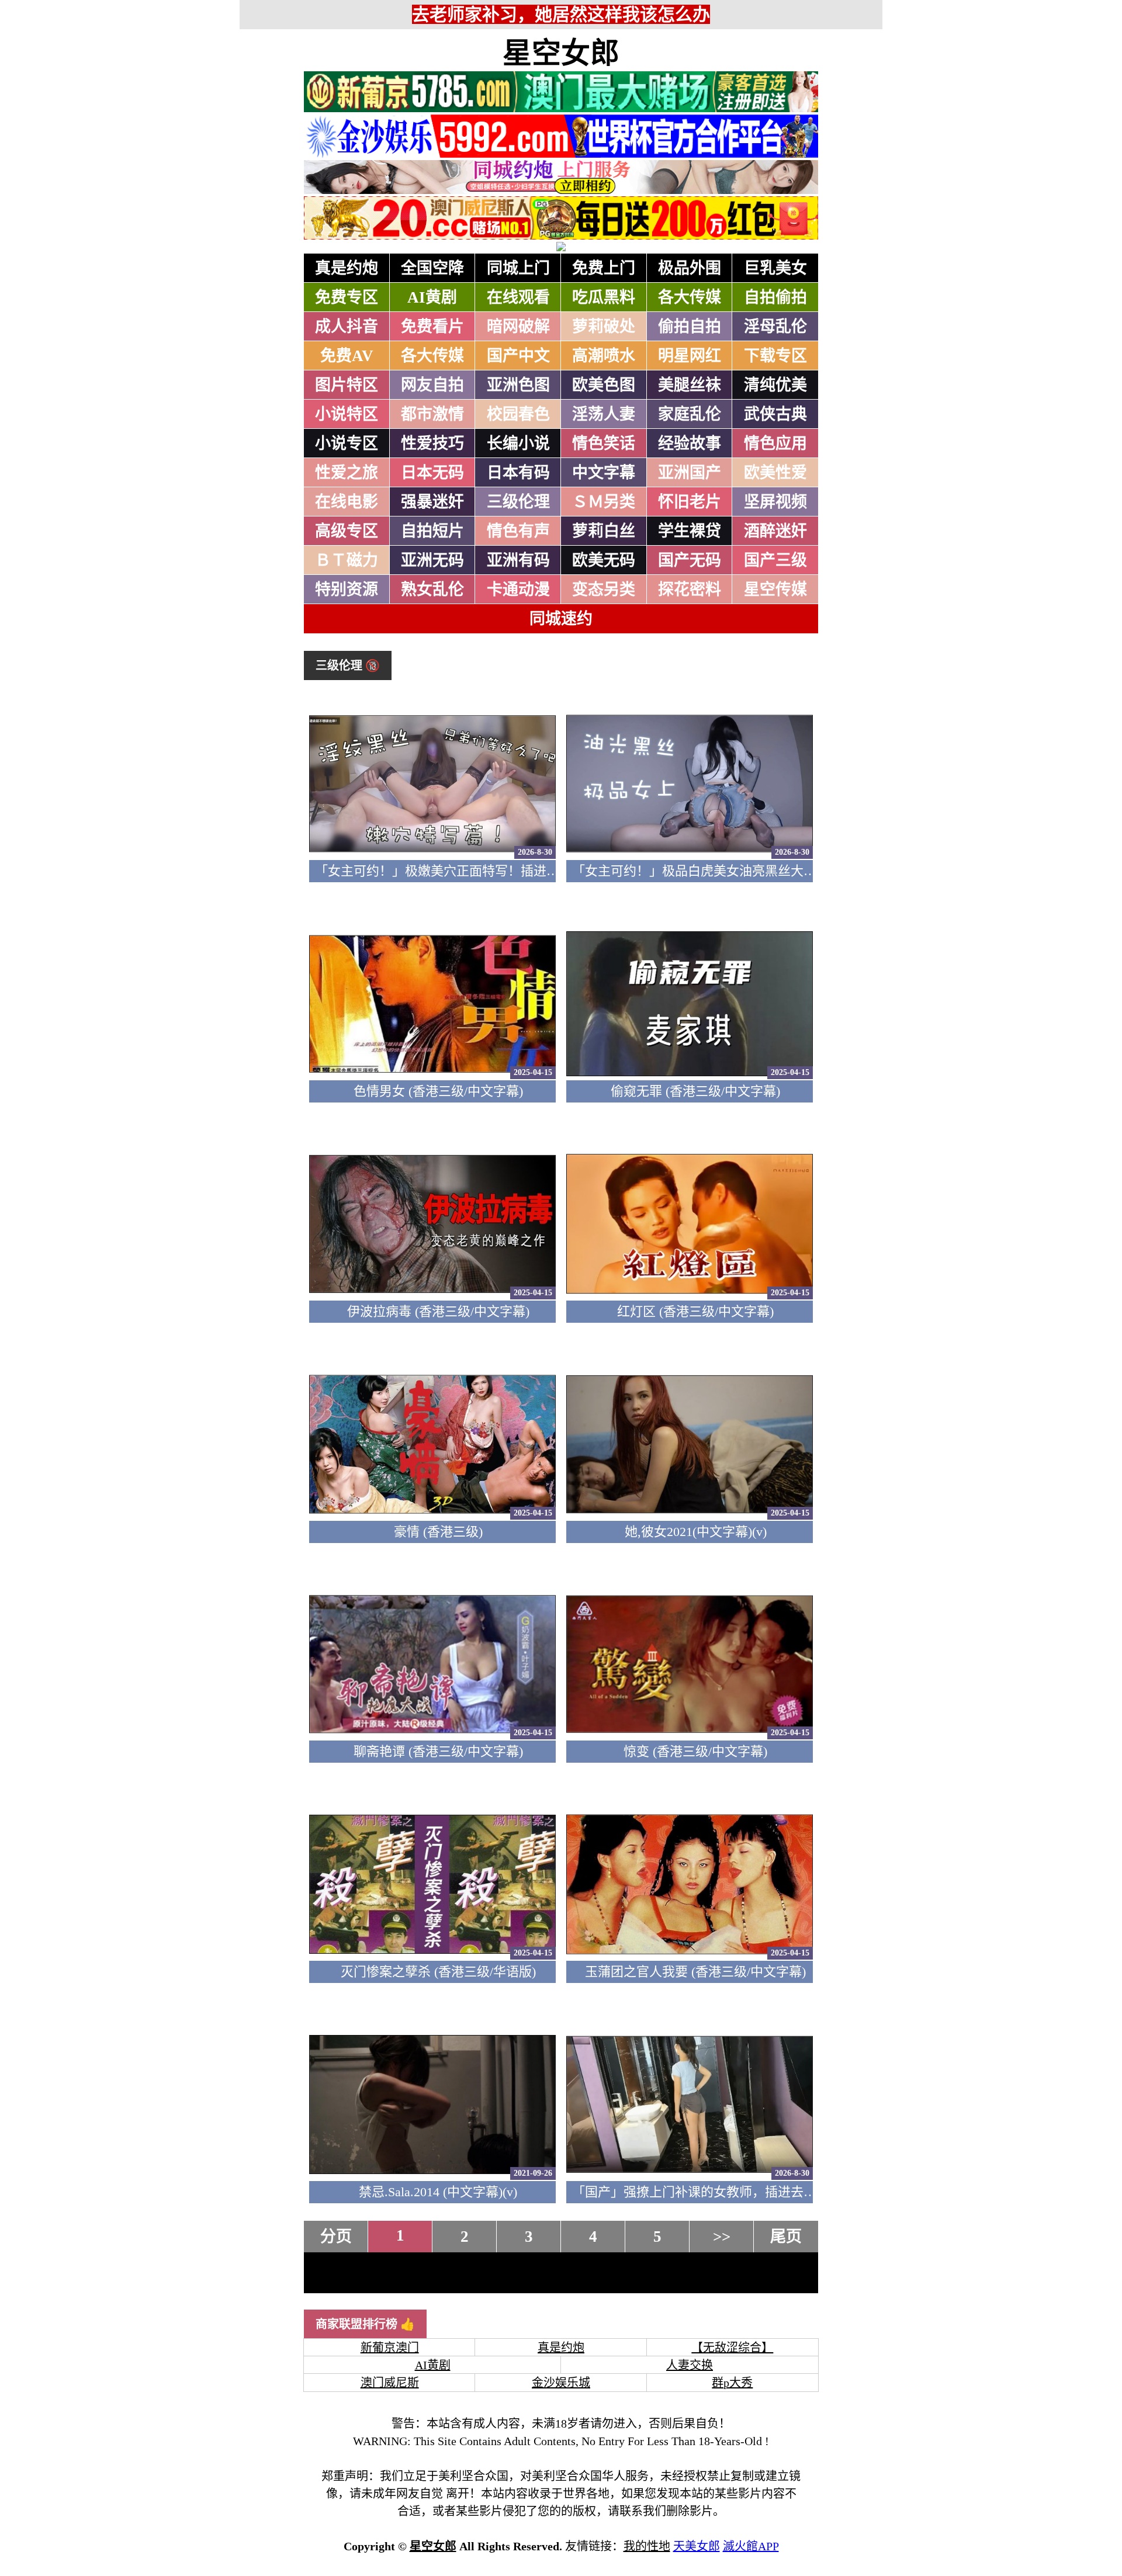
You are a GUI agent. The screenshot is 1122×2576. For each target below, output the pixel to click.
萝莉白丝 (604, 531)
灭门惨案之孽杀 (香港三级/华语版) (438, 1972)
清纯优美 (775, 385)
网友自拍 (432, 385)
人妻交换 (690, 2365)
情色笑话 (604, 443)
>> (722, 2237)
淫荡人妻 (604, 414)
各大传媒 (690, 297)
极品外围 (690, 268)
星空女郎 (561, 53)
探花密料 (690, 590)
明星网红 (690, 356)
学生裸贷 (690, 531)
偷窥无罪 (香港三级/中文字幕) (695, 1091)
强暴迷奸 (432, 502)
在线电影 (347, 502)
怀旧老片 (690, 502)
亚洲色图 (518, 385)
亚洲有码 (518, 560)
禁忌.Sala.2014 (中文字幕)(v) (438, 2192)
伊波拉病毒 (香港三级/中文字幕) (438, 1311)
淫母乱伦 (775, 327)
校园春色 (518, 414)
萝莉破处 (604, 327)
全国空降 (432, 268)
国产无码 (690, 560)
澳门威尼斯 (390, 2383)
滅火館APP (751, 2546)
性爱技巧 (432, 443)
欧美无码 (604, 560)
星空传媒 (775, 590)
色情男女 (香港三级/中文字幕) (438, 1091)
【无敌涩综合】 (732, 2348)
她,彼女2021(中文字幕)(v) (696, 1532)
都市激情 (432, 414)
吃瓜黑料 (604, 297)
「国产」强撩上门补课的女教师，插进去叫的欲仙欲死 (726, 2192)
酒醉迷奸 (775, 531)
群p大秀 (732, 2383)
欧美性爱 (775, 473)
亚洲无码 (432, 560)
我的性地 (647, 2546)
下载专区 (775, 356)
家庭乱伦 (690, 414)
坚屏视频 (775, 502)
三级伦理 (518, 502)
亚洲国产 (690, 473)
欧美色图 (604, 385)
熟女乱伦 (432, 590)
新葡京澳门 (390, 2348)
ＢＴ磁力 (347, 560)
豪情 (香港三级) (438, 1532)
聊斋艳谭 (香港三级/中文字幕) (438, 1751)
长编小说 (518, 443)
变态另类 (604, 590)
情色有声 (518, 531)
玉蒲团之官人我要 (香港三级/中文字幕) (695, 1972)
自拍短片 (432, 531)
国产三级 (775, 560)
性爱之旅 (347, 473)
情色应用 (775, 443)
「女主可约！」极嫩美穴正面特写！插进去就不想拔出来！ (482, 871)
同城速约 (561, 619)
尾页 (786, 2237)
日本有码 (518, 473)
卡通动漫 (518, 590)
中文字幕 (604, 473)
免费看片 (432, 327)
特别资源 (347, 590)
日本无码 (432, 473)
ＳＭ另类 (604, 502)
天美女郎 (697, 2546)
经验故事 (690, 443)
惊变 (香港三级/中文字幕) (695, 1751)
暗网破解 (518, 327)
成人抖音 (347, 327)
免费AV (347, 356)
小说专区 (347, 443)
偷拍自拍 (690, 327)
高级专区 (347, 531)
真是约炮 (347, 268)
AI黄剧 (432, 297)
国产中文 (518, 356)
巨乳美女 (775, 268)
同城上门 (518, 268)
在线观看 (518, 297)
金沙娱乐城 (561, 2383)
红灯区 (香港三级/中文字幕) (695, 1311)
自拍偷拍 (775, 297)
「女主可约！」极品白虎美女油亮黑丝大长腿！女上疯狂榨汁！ (752, 871)
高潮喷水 (604, 356)
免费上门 (604, 268)
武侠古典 (775, 414)
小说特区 (347, 414)
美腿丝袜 (690, 385)
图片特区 (347, 385)
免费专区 (347, 297)
